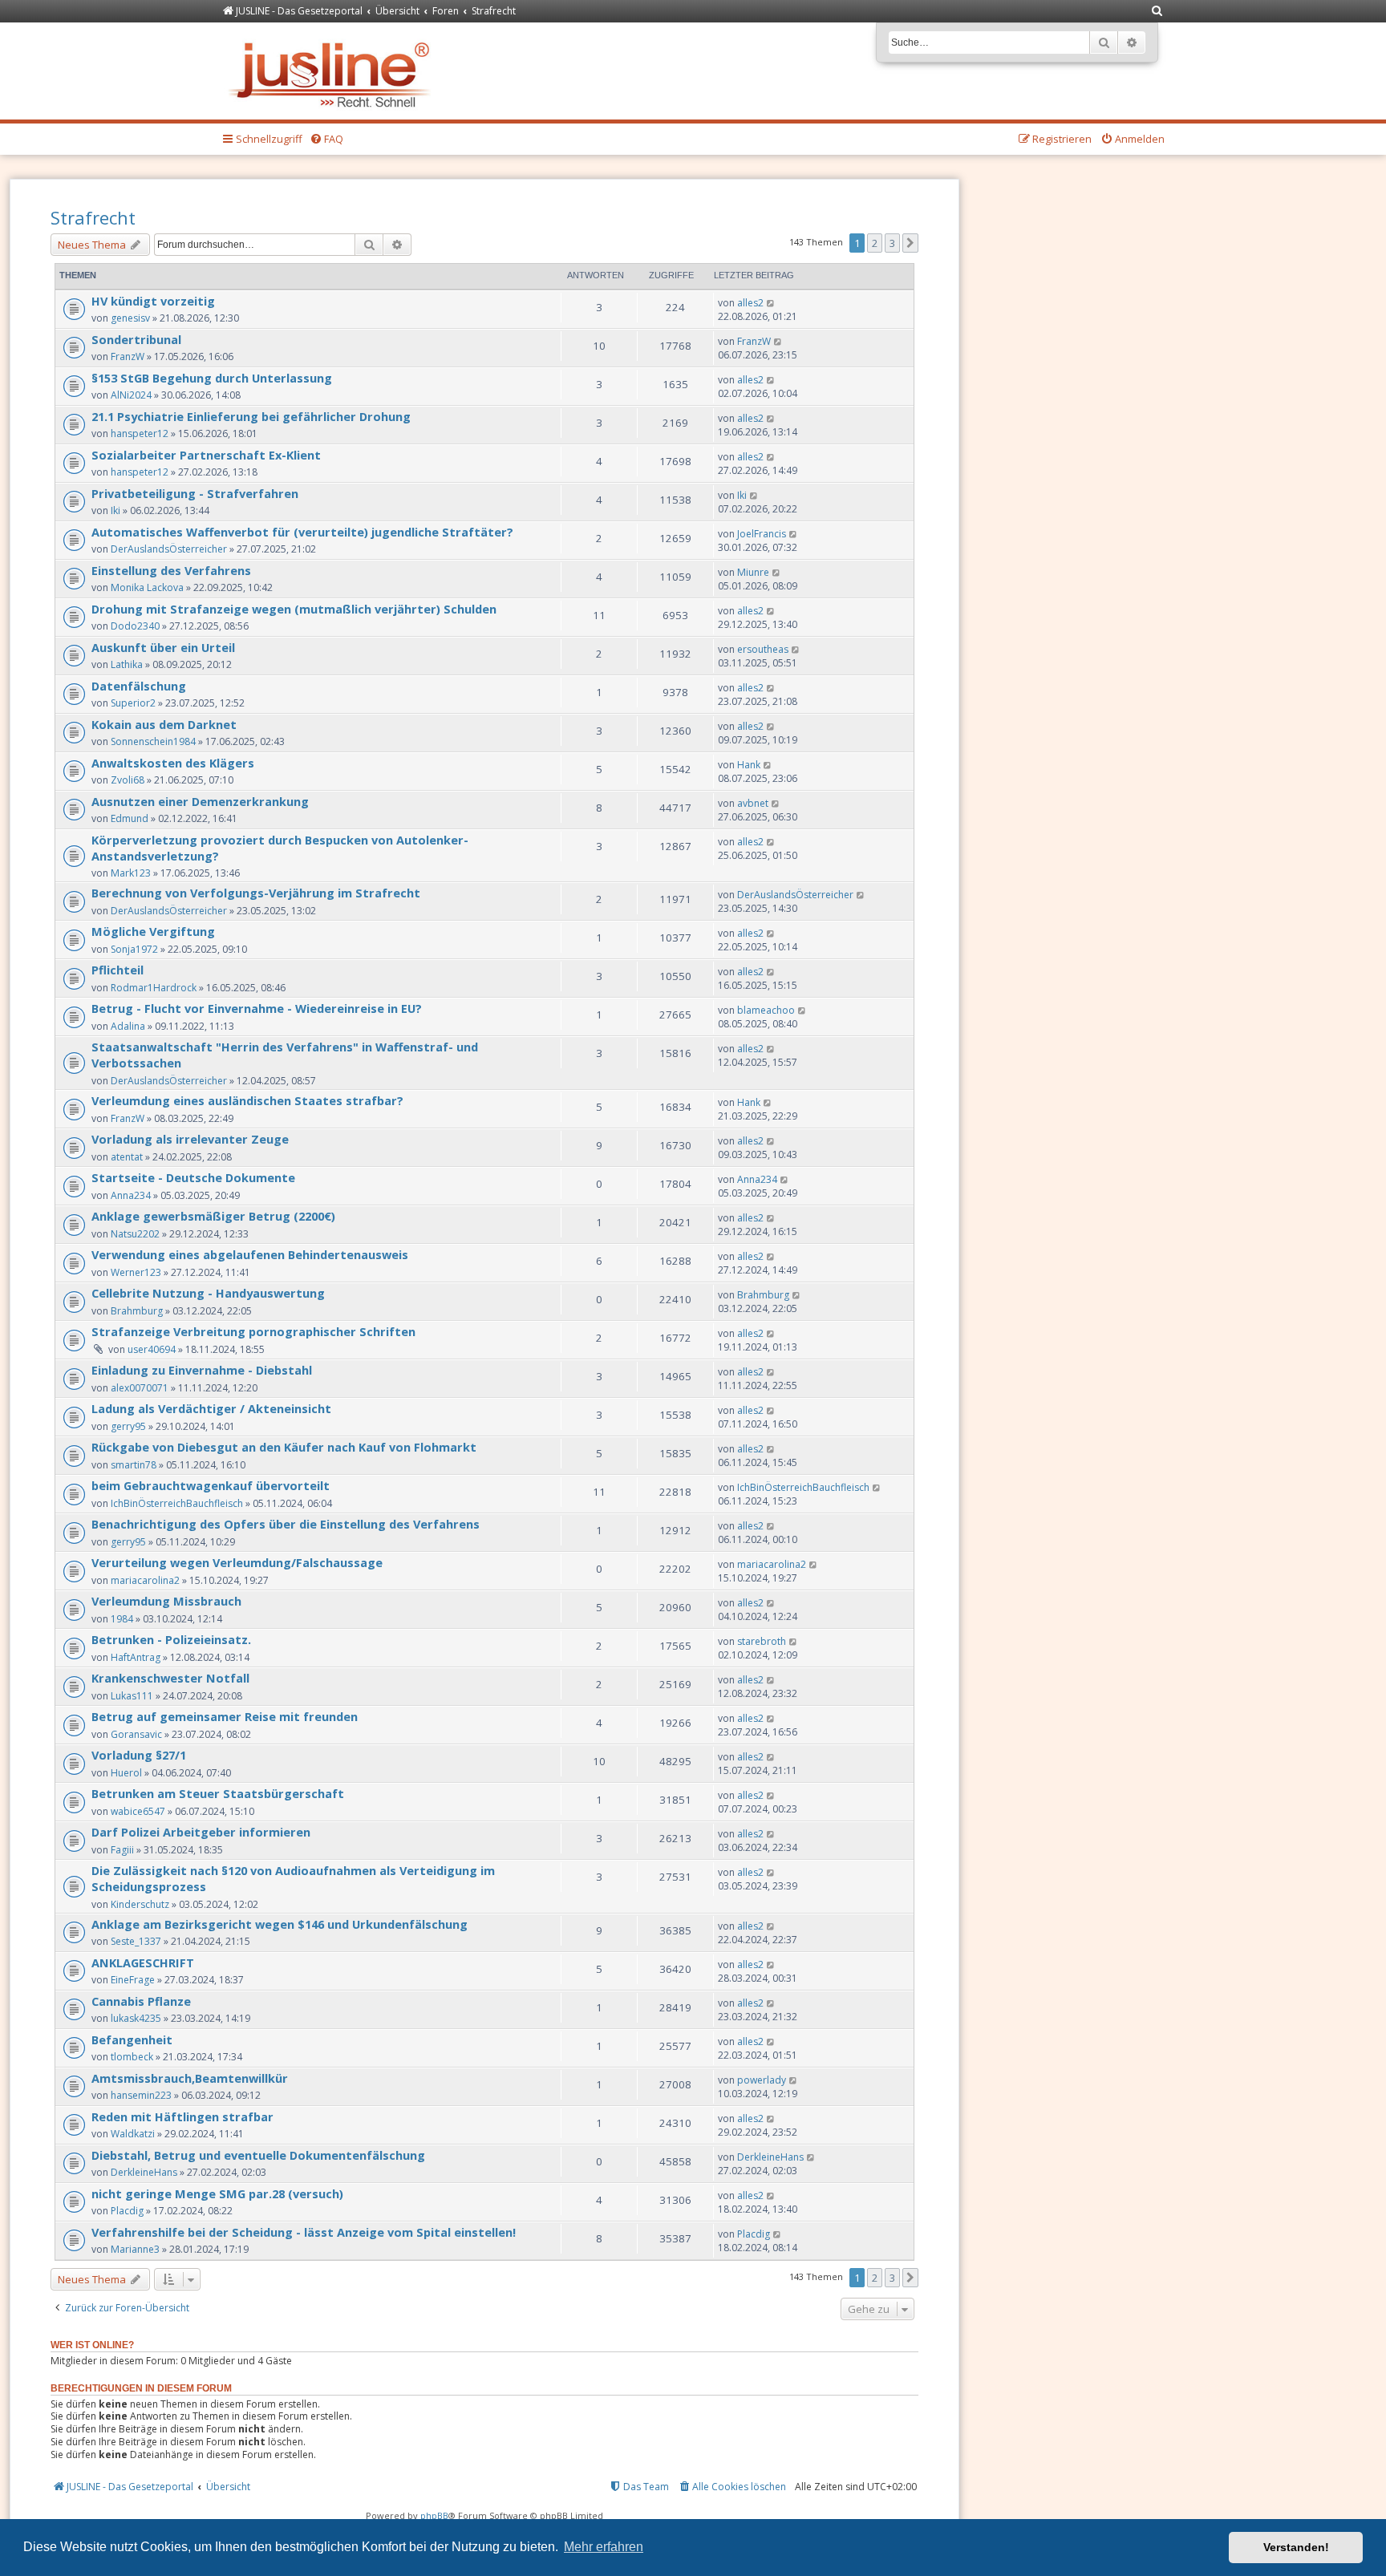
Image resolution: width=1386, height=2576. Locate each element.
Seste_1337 (136, 1941)
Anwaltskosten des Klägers (173, 763)
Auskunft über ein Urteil (163, 647)
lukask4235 (136, 2018)
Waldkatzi (133, 2134)
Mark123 (131, 873)
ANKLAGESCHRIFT (143, 1962)
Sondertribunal (136, 339)
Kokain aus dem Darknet (164, 724)
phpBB (434, 2515)
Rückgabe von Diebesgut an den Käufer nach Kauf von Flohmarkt (284, 1447)
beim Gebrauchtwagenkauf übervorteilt (211, 1485)
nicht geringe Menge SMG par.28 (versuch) (217, 2193)
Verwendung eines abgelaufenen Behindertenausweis (250, 1254)
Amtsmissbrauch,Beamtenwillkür (190, 2078)
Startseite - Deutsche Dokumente (193, 1177)
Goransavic (136, 1734)
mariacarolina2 (145, 1580)
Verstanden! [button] (1296, 2547)
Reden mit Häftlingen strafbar (182, 2116)
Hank (749, 765)
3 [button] (892, 243)
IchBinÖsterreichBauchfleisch (177, 1503)
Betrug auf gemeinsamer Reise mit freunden (225, 1716)
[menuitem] (1157, 12)
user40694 (152, 1349)
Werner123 (136, 1272)
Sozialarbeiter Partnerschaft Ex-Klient (206, 455)
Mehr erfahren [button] (604, 2547)
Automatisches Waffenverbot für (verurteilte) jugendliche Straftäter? (302, 532)
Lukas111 (132, 1696)
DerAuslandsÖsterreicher (169, 549)
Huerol (126, 1773)
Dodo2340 (135, 626)
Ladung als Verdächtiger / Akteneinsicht (211, 1408)
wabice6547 (138, 1811)
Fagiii (122, 1850)
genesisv (130, 318)
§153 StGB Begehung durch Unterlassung (212, 378)
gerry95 (128, 1426)
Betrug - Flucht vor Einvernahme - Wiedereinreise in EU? (257, 1008)
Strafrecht (93, 217)
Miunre (753, 572)
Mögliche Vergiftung (153, 931)
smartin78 (134, 1465)
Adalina (128, 1026)
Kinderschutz (140, 1904)
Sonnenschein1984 (153, 741)
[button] (910, 243)
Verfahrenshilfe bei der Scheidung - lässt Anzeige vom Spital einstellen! (304, 2232)
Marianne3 (135, 2249)
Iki (115, 510)
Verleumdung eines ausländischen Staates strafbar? (247, 1100)
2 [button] (875, 243)
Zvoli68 (128, 780)
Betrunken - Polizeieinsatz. (171, 1639)
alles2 (750, 303)
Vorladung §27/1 (139, 1755)
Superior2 (133, 703)
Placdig (127, 2211)
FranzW (128, 356)
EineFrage (133, 1980)
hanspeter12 (140, 433)
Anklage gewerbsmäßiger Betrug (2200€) (213, 1216)
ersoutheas (763, 649)
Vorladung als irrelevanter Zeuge (190, 1139)
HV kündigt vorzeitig (153, 301)
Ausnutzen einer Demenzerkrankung (200, 801)
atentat (127, 1157)
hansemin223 (141, 2095)
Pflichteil (118, 970)
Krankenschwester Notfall (170, 1678)
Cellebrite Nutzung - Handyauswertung (208, 1293)
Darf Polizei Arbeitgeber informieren (201, 1832)
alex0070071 (140, 1388)
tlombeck (132, 2057)
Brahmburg (137, 1311)
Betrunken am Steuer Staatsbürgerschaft (218, 1793)
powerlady (762, 2080)
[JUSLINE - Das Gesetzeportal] (333, 71)
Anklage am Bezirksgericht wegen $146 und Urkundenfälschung (280, 1924)
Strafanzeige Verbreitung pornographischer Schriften (253, 1331)
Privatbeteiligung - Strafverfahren (195, 493)
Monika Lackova (147, 587)
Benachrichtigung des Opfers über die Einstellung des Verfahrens (286, 1524)
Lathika (127, 664)
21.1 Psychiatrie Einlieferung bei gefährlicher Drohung (251, 416)
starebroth (762, 1641)
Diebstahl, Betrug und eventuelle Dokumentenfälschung (258, 2155)
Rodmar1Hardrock (154, 988)
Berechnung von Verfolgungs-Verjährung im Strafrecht (256, 893)
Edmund (130, 818)
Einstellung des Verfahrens (171, 570)
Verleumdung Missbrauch (166, 1601)
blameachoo (766, 1010)
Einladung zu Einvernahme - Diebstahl (202, 1370)
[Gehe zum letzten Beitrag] (771, 303)
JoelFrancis (762, 534)
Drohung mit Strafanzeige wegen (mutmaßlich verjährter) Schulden (294, 609)
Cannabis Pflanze (141, 2001)
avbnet (753, 803)
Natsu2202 (135, 1234)
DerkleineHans (144, 2172)
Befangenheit (132, 2039)
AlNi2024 (131, 395)
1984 (122, 1619)
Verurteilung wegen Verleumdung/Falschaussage (237, 1562)
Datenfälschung (139, 686)
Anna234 (131, 1195)
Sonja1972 (134, 949)
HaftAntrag (136, 1657)
